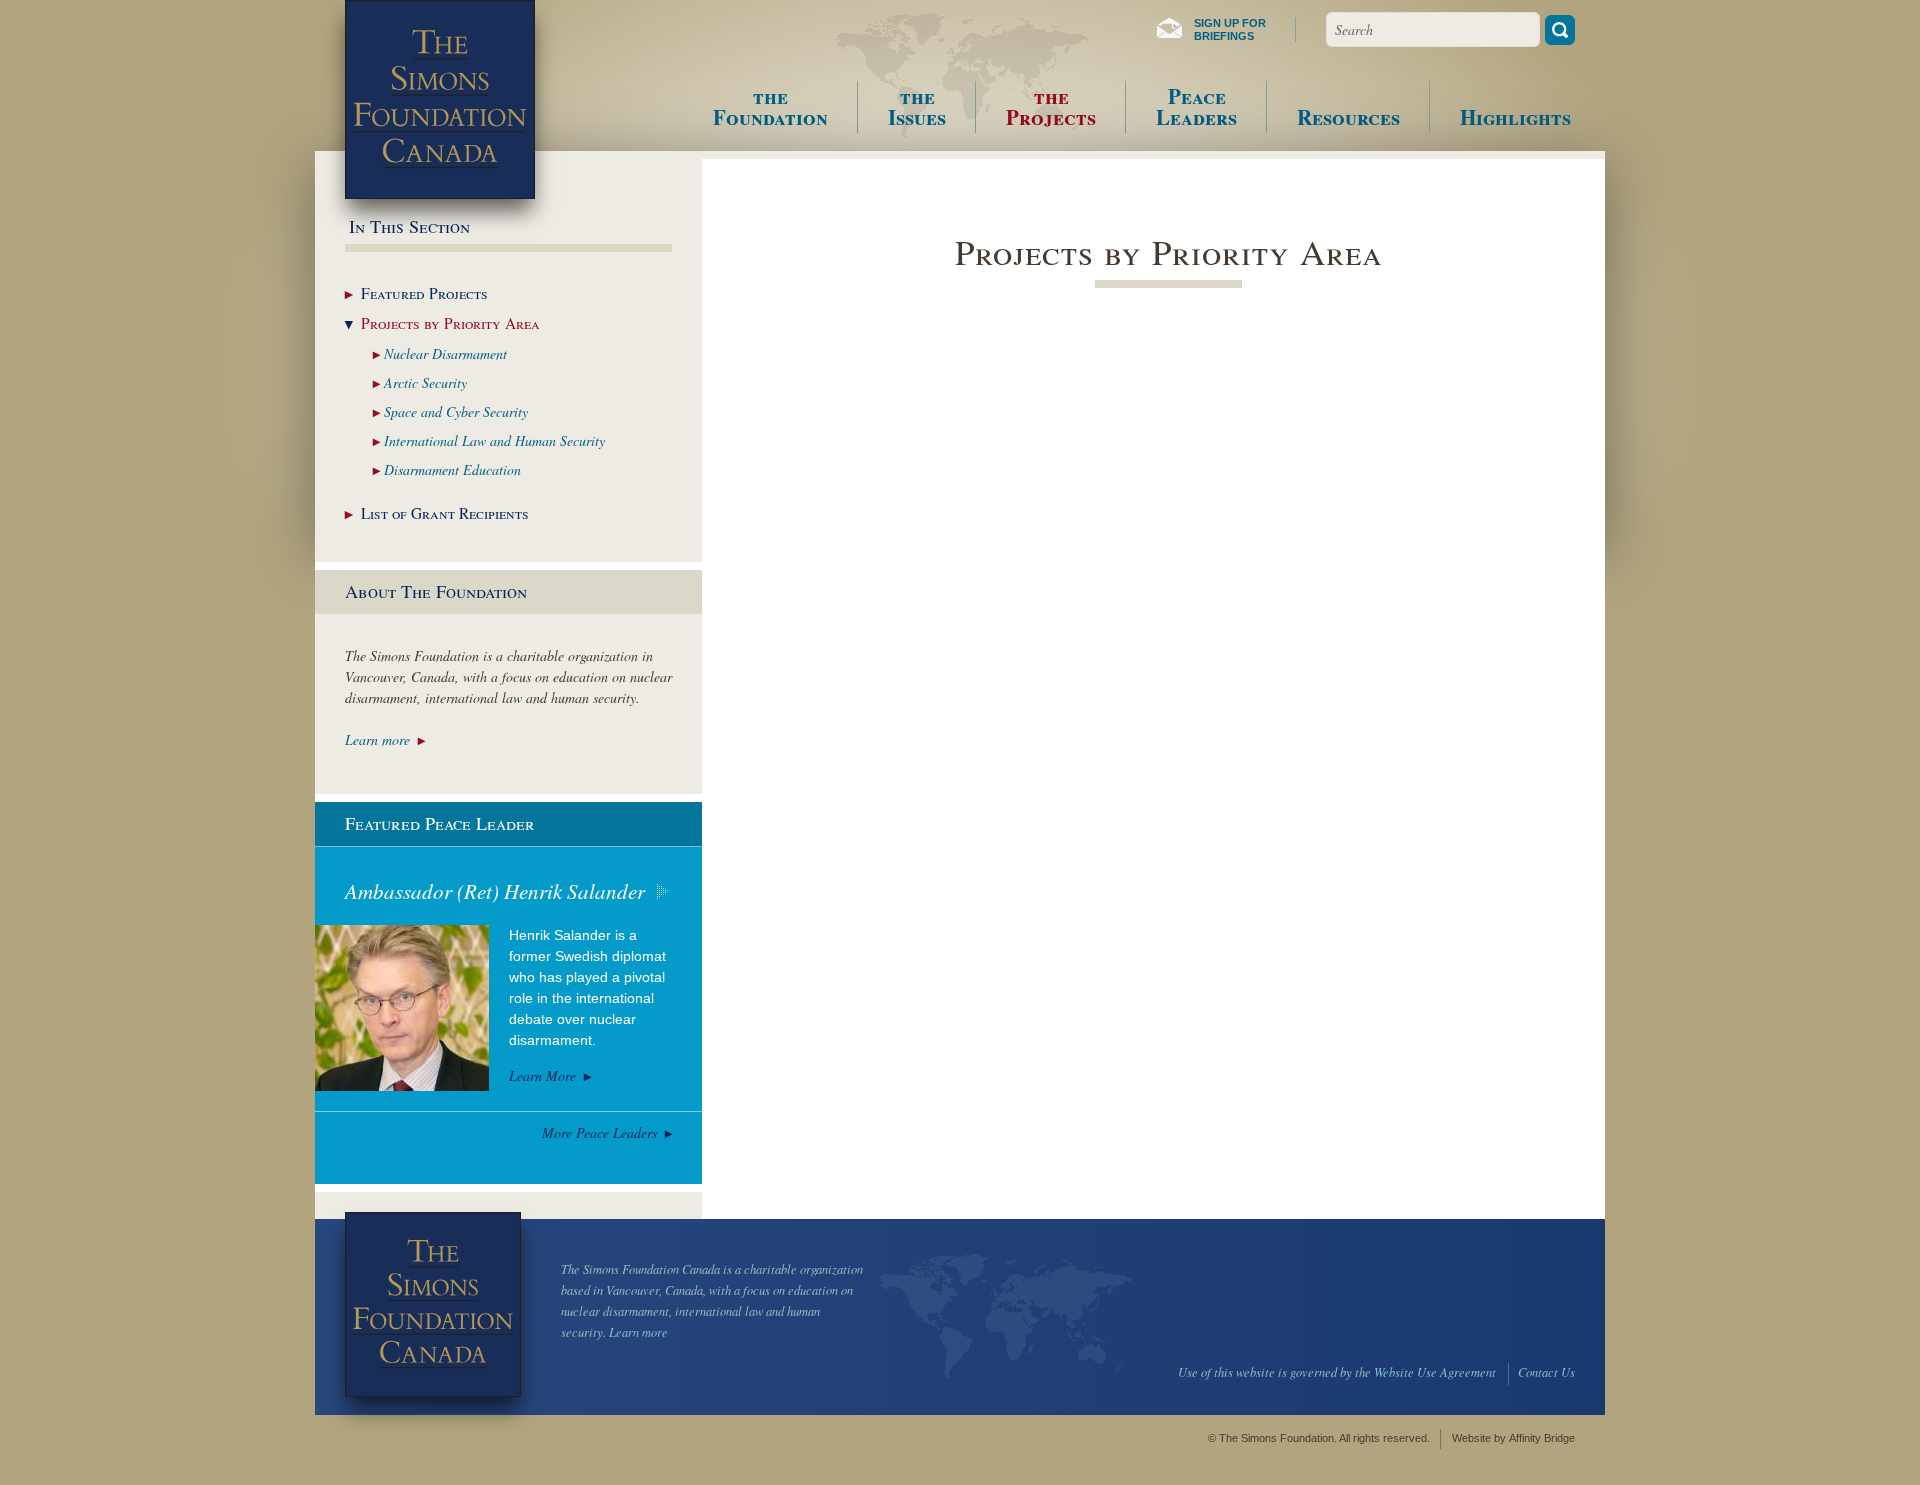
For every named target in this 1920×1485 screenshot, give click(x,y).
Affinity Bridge (1542, 1438)
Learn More (542, 1075)
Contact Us (1546, 1372)
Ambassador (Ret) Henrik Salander (495, 891)
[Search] (1560, 30)
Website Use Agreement (1435, 1372)
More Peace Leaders (599, 1132)
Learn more (377, 739)
